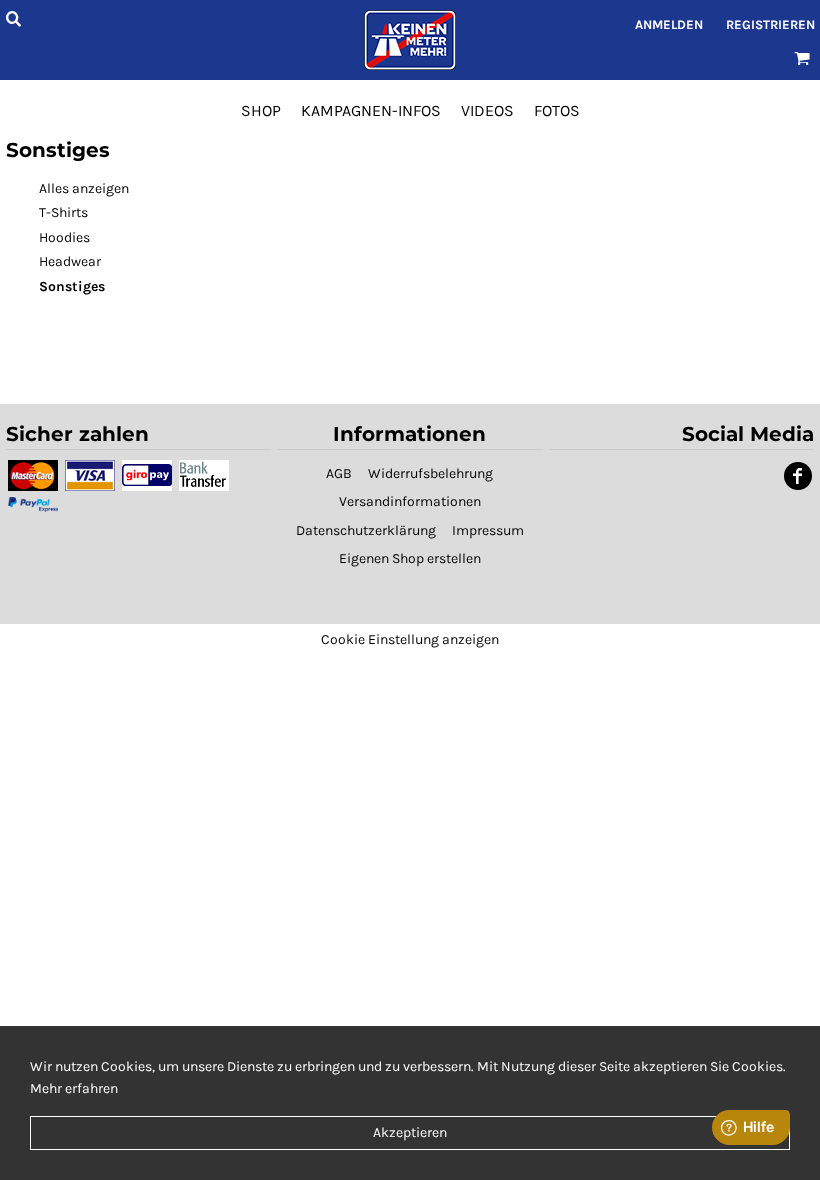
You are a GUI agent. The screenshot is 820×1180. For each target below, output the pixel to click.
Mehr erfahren (74, 1088)
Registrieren (770, 24)
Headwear (70, 261)
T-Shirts (63, 212)
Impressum (488, 530)
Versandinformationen (410, 501)
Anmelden (669, 24)
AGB (339, 473)
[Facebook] (798, 476)
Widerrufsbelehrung (430, 473)
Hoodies (64, 237)
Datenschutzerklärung (366, 530)
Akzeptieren (410, 1132)
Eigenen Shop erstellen (410, 558)
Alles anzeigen (84, 188)
